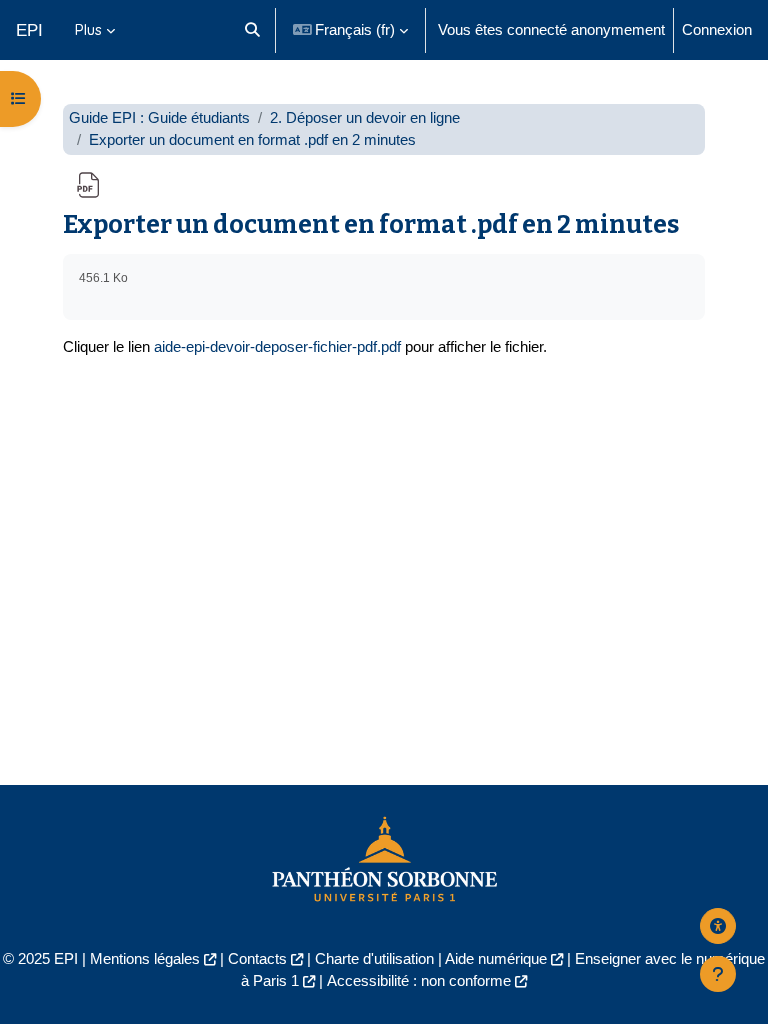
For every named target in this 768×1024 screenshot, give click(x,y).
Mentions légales (145, 959)
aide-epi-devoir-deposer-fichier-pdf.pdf (277, 347)
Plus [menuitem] (88, 29)
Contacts (257, 959)
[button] (252, 30)
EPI (29, 30)
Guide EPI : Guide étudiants (159, 118)
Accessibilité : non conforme (419, 981)
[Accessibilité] (718, 926)
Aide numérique (496, 959)
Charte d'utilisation (374, 959)
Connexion (717, 30)
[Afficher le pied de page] (718, 974)
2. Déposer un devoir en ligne (365, 118)
